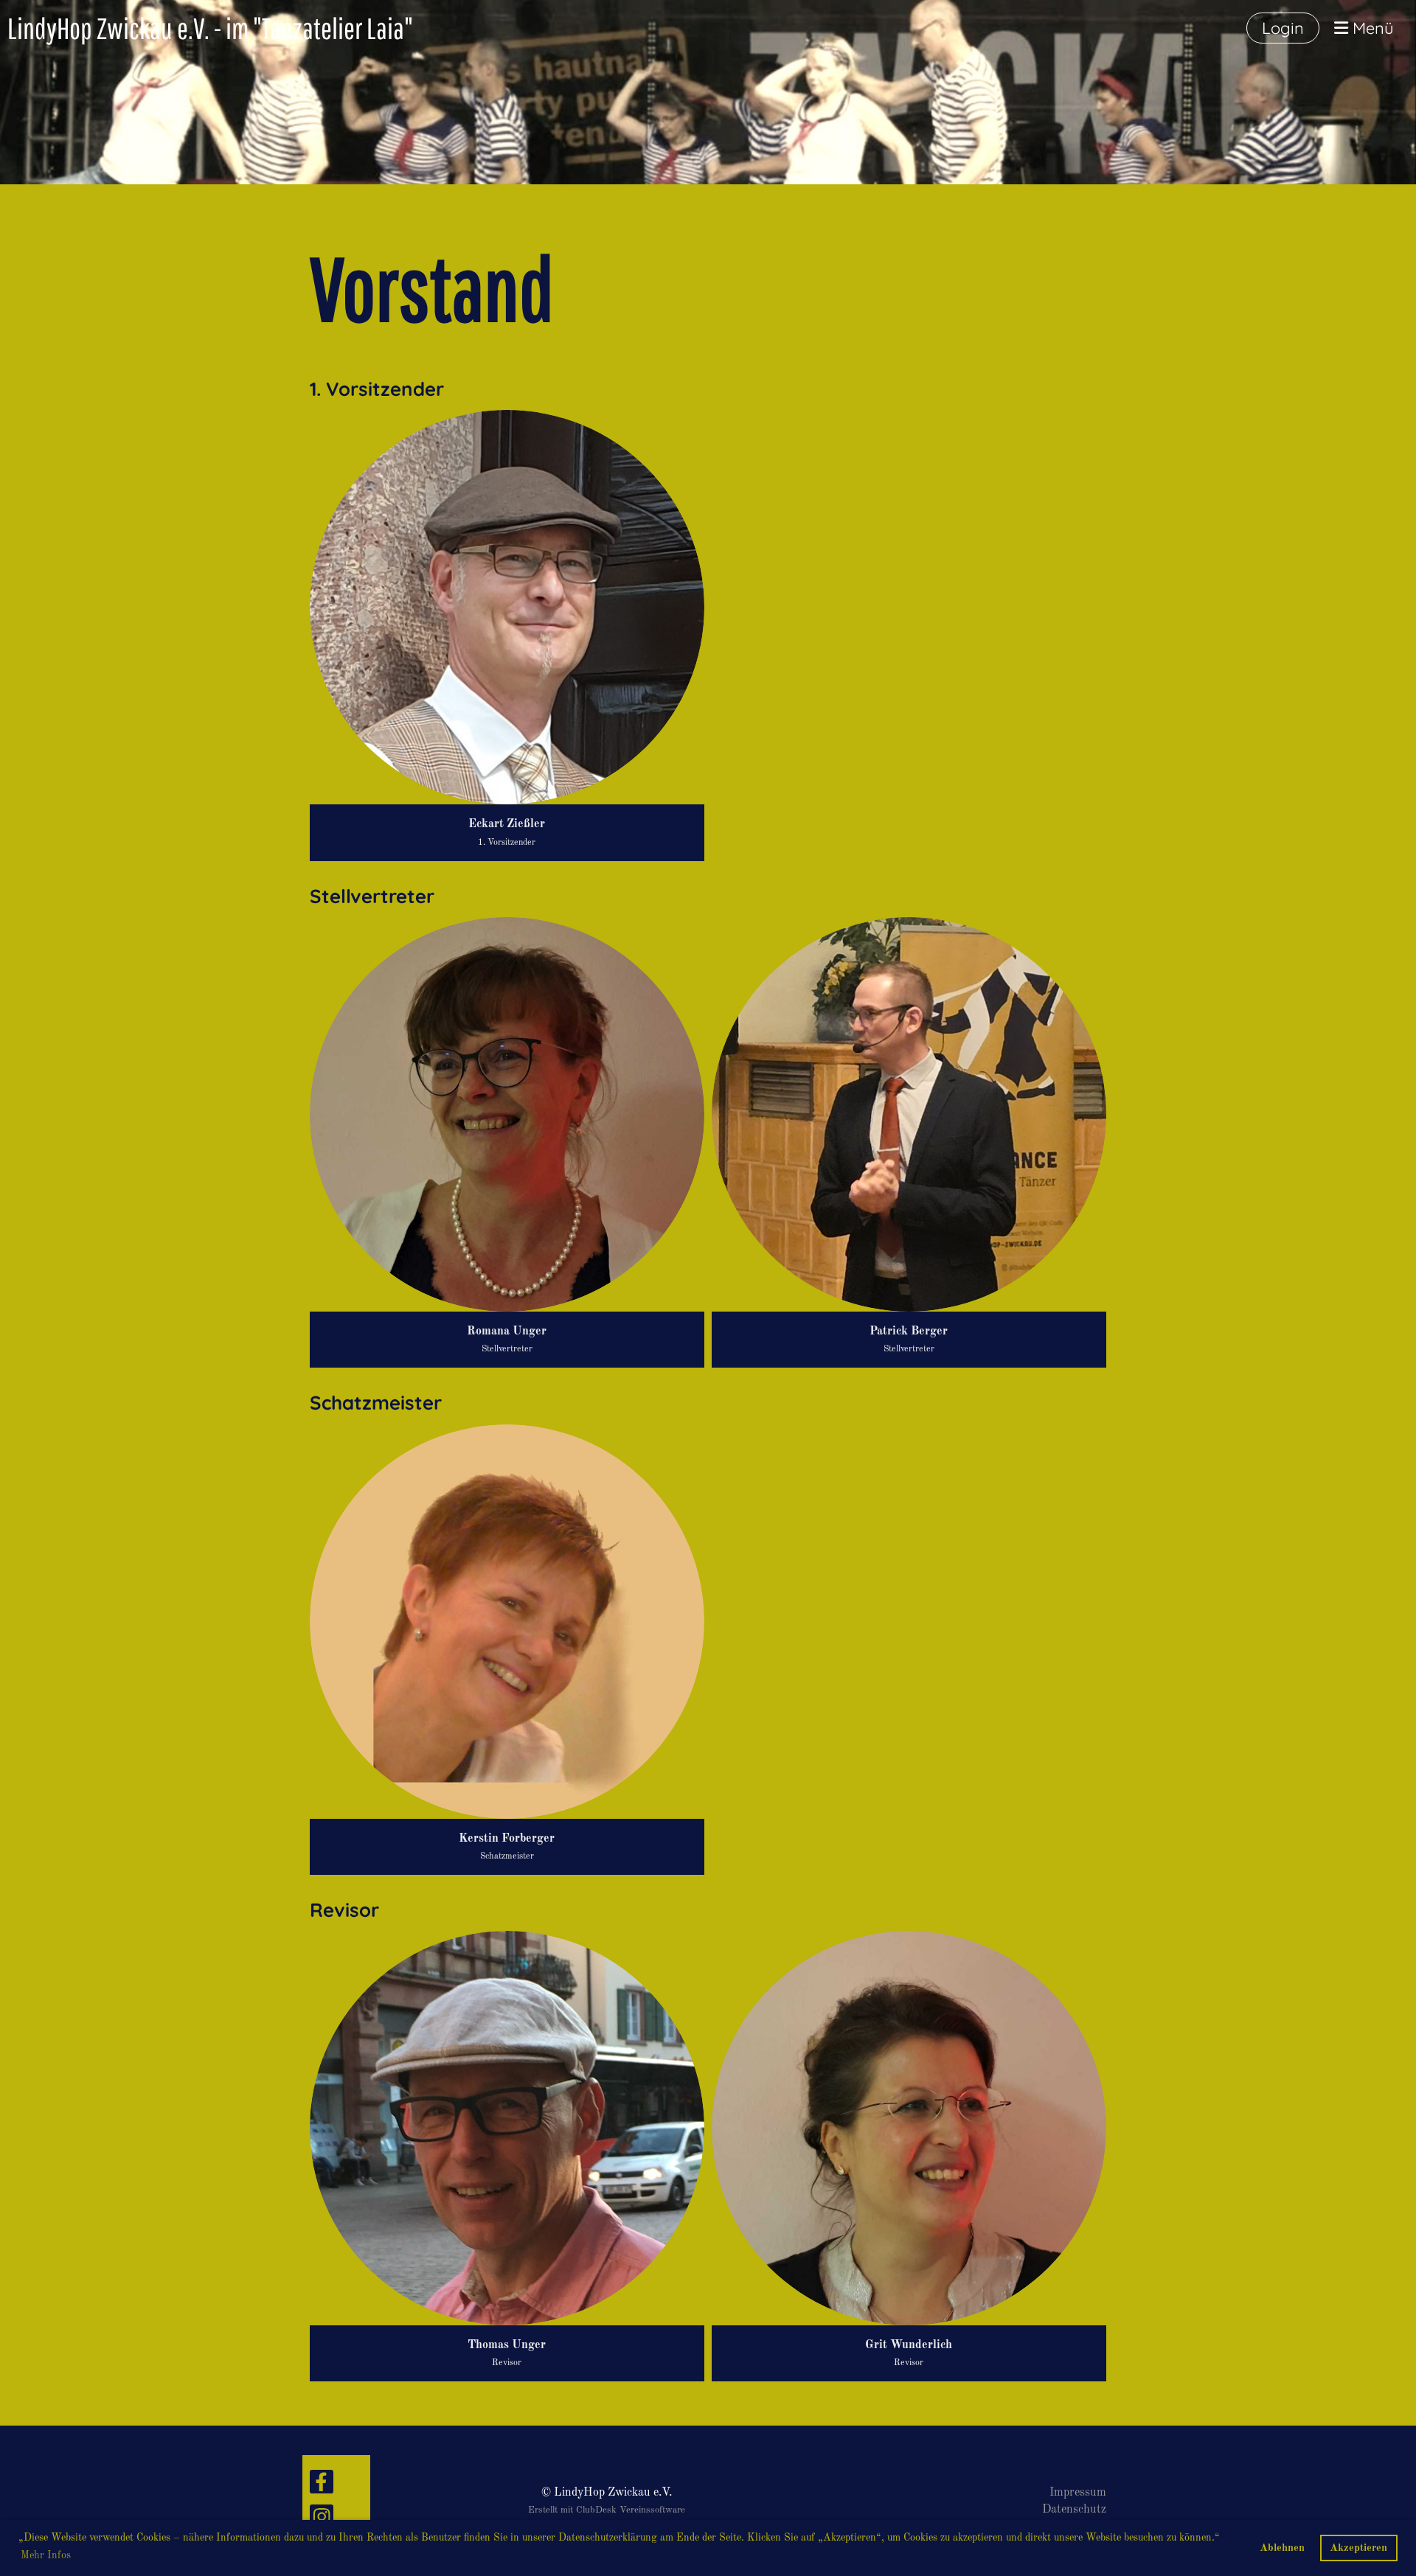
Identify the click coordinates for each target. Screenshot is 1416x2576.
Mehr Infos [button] (46, 2555)
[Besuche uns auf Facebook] (322, 2488)
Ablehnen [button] (1282, 2548)
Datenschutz (1074, 2510)
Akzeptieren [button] (1358, 2548)
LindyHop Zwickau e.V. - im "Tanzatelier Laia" (210, 28)
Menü (1371, 28)
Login (1283, 28)
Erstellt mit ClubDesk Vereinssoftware (607, 2510)
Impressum (1078, 2493)
